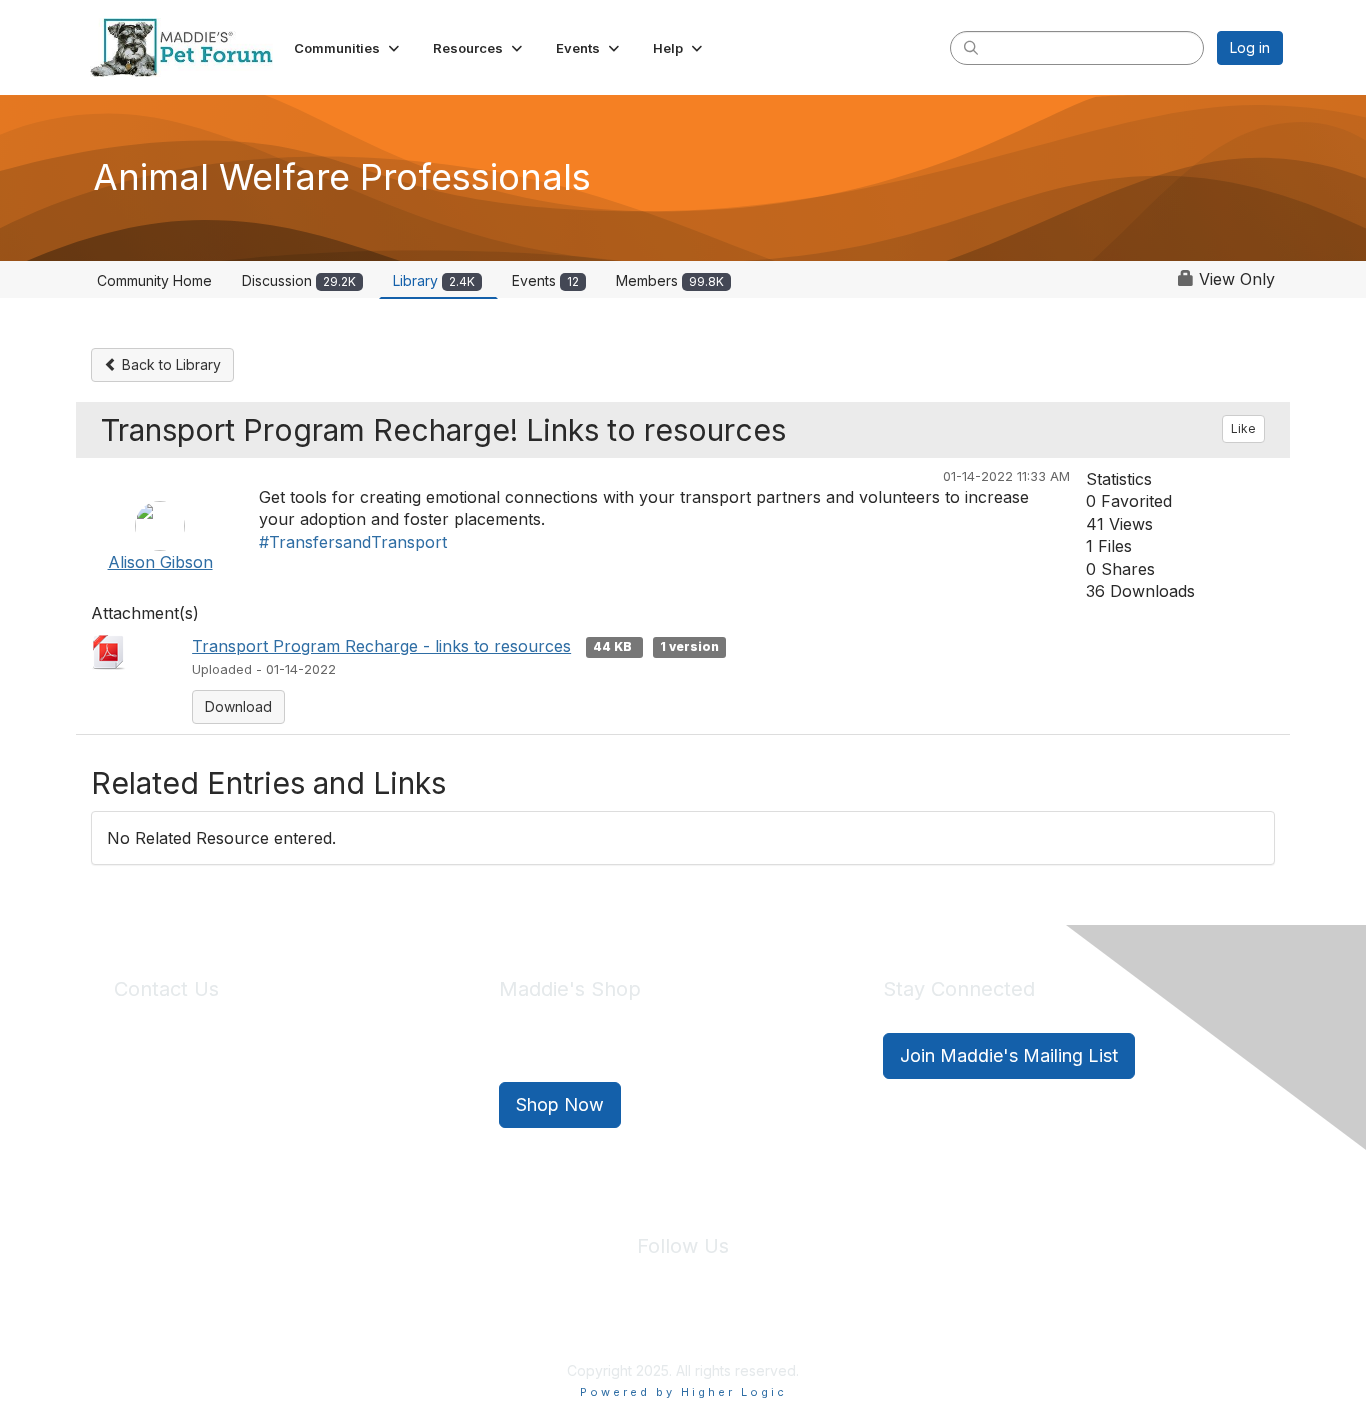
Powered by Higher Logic (683, 1392)
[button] (348, 48)
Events (545, 280)
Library (434, 280)
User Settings (830, 1324)
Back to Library (169, 364)
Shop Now (560, 1104)
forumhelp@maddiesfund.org (255, 1091)
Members (670, 280)
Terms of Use (726, 1324)
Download (238, 706)
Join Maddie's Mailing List (1009, 1055)
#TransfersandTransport (353, 542)
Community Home (154, 280)
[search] (971, 47)
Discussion (299, 280)
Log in (1250, 47)
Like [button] (1243, 428)
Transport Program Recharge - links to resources (381, 646)
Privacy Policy (622, 1324)
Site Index (526, 1324)
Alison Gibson (160, 562)
